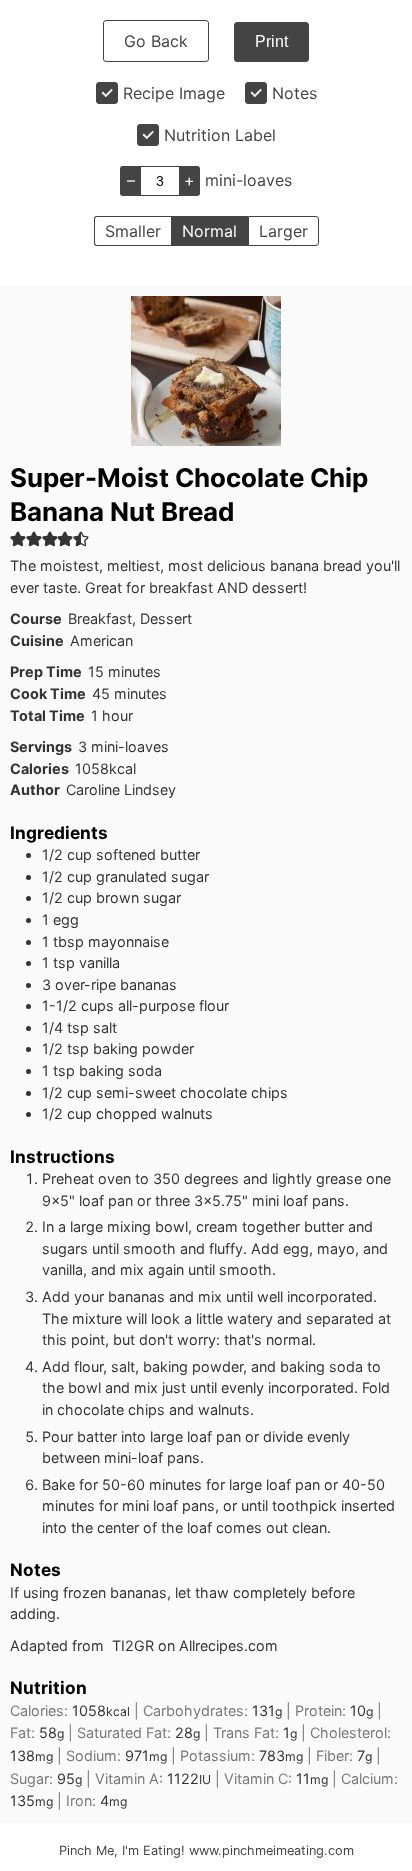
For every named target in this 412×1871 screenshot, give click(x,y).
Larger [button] (283, 231)
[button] (18, 538)
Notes (294, 93)
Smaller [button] (133, 231)
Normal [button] (209, 231)
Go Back (156, 41)
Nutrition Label (220, 135)
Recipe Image (174, 93)
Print (271, 41)
